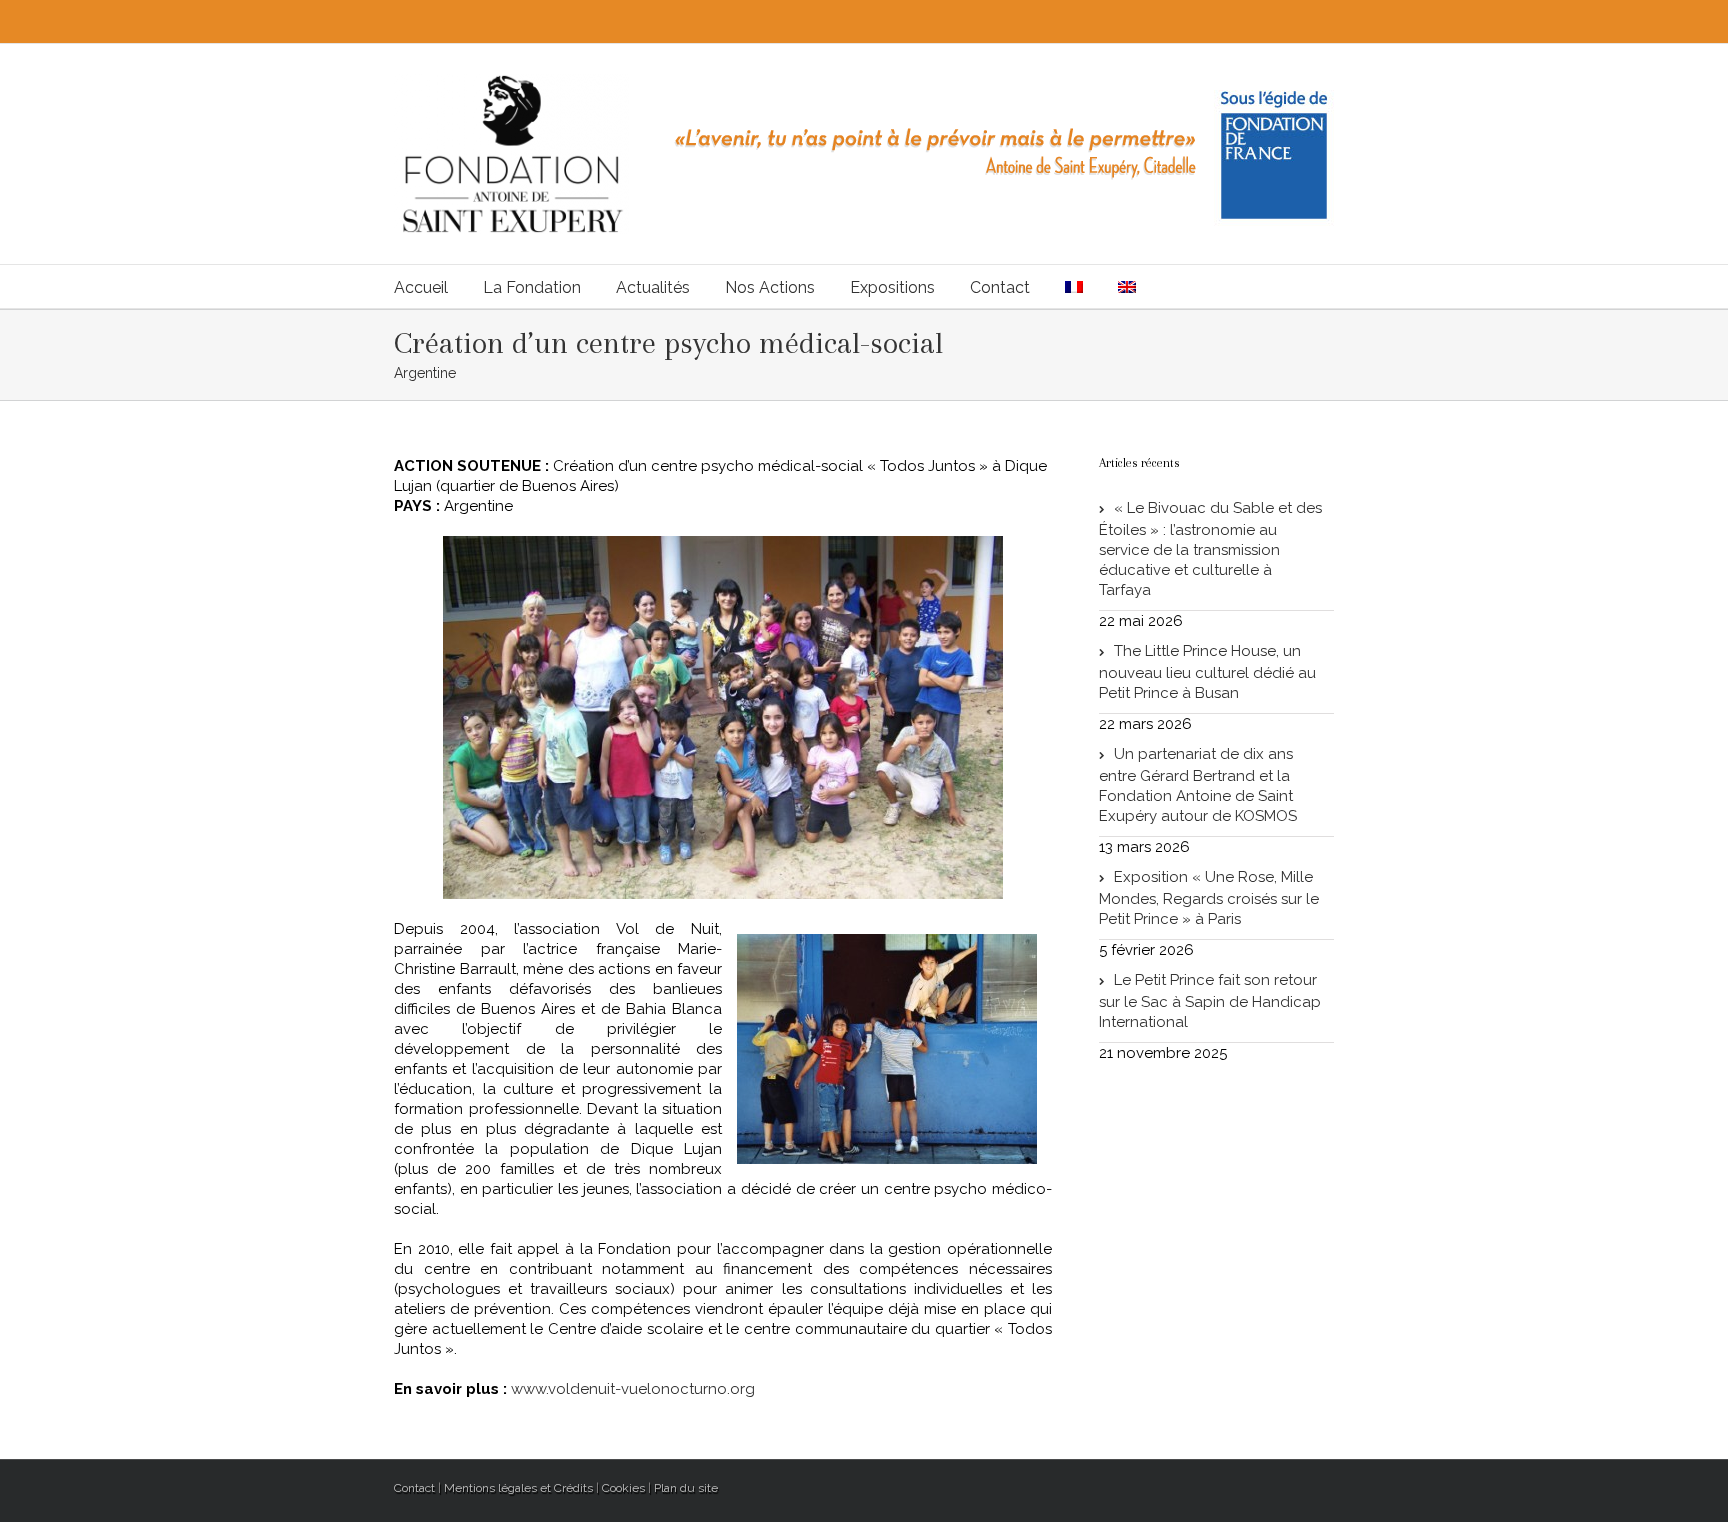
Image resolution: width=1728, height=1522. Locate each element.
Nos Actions (770, 287)
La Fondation (532, 287)
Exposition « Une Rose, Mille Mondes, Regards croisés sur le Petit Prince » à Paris (1209, 898)
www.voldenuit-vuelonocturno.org (633, 1389)
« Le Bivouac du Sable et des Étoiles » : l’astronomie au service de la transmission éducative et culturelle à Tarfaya (1210, 549)
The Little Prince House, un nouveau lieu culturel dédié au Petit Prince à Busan (1207, 672)
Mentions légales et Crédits (518, 1488)
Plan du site (686, 1488)
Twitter (1274, 19)
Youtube (1234, 23)
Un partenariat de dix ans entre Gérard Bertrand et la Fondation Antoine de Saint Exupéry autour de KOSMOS (1198, 785)
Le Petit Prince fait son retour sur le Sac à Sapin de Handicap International (1210, 1001)
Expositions (892, 287)
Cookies (623, 1488)
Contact (1000, 287)
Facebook (1307, 19)
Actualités (653, 287)
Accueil (421, 287)
